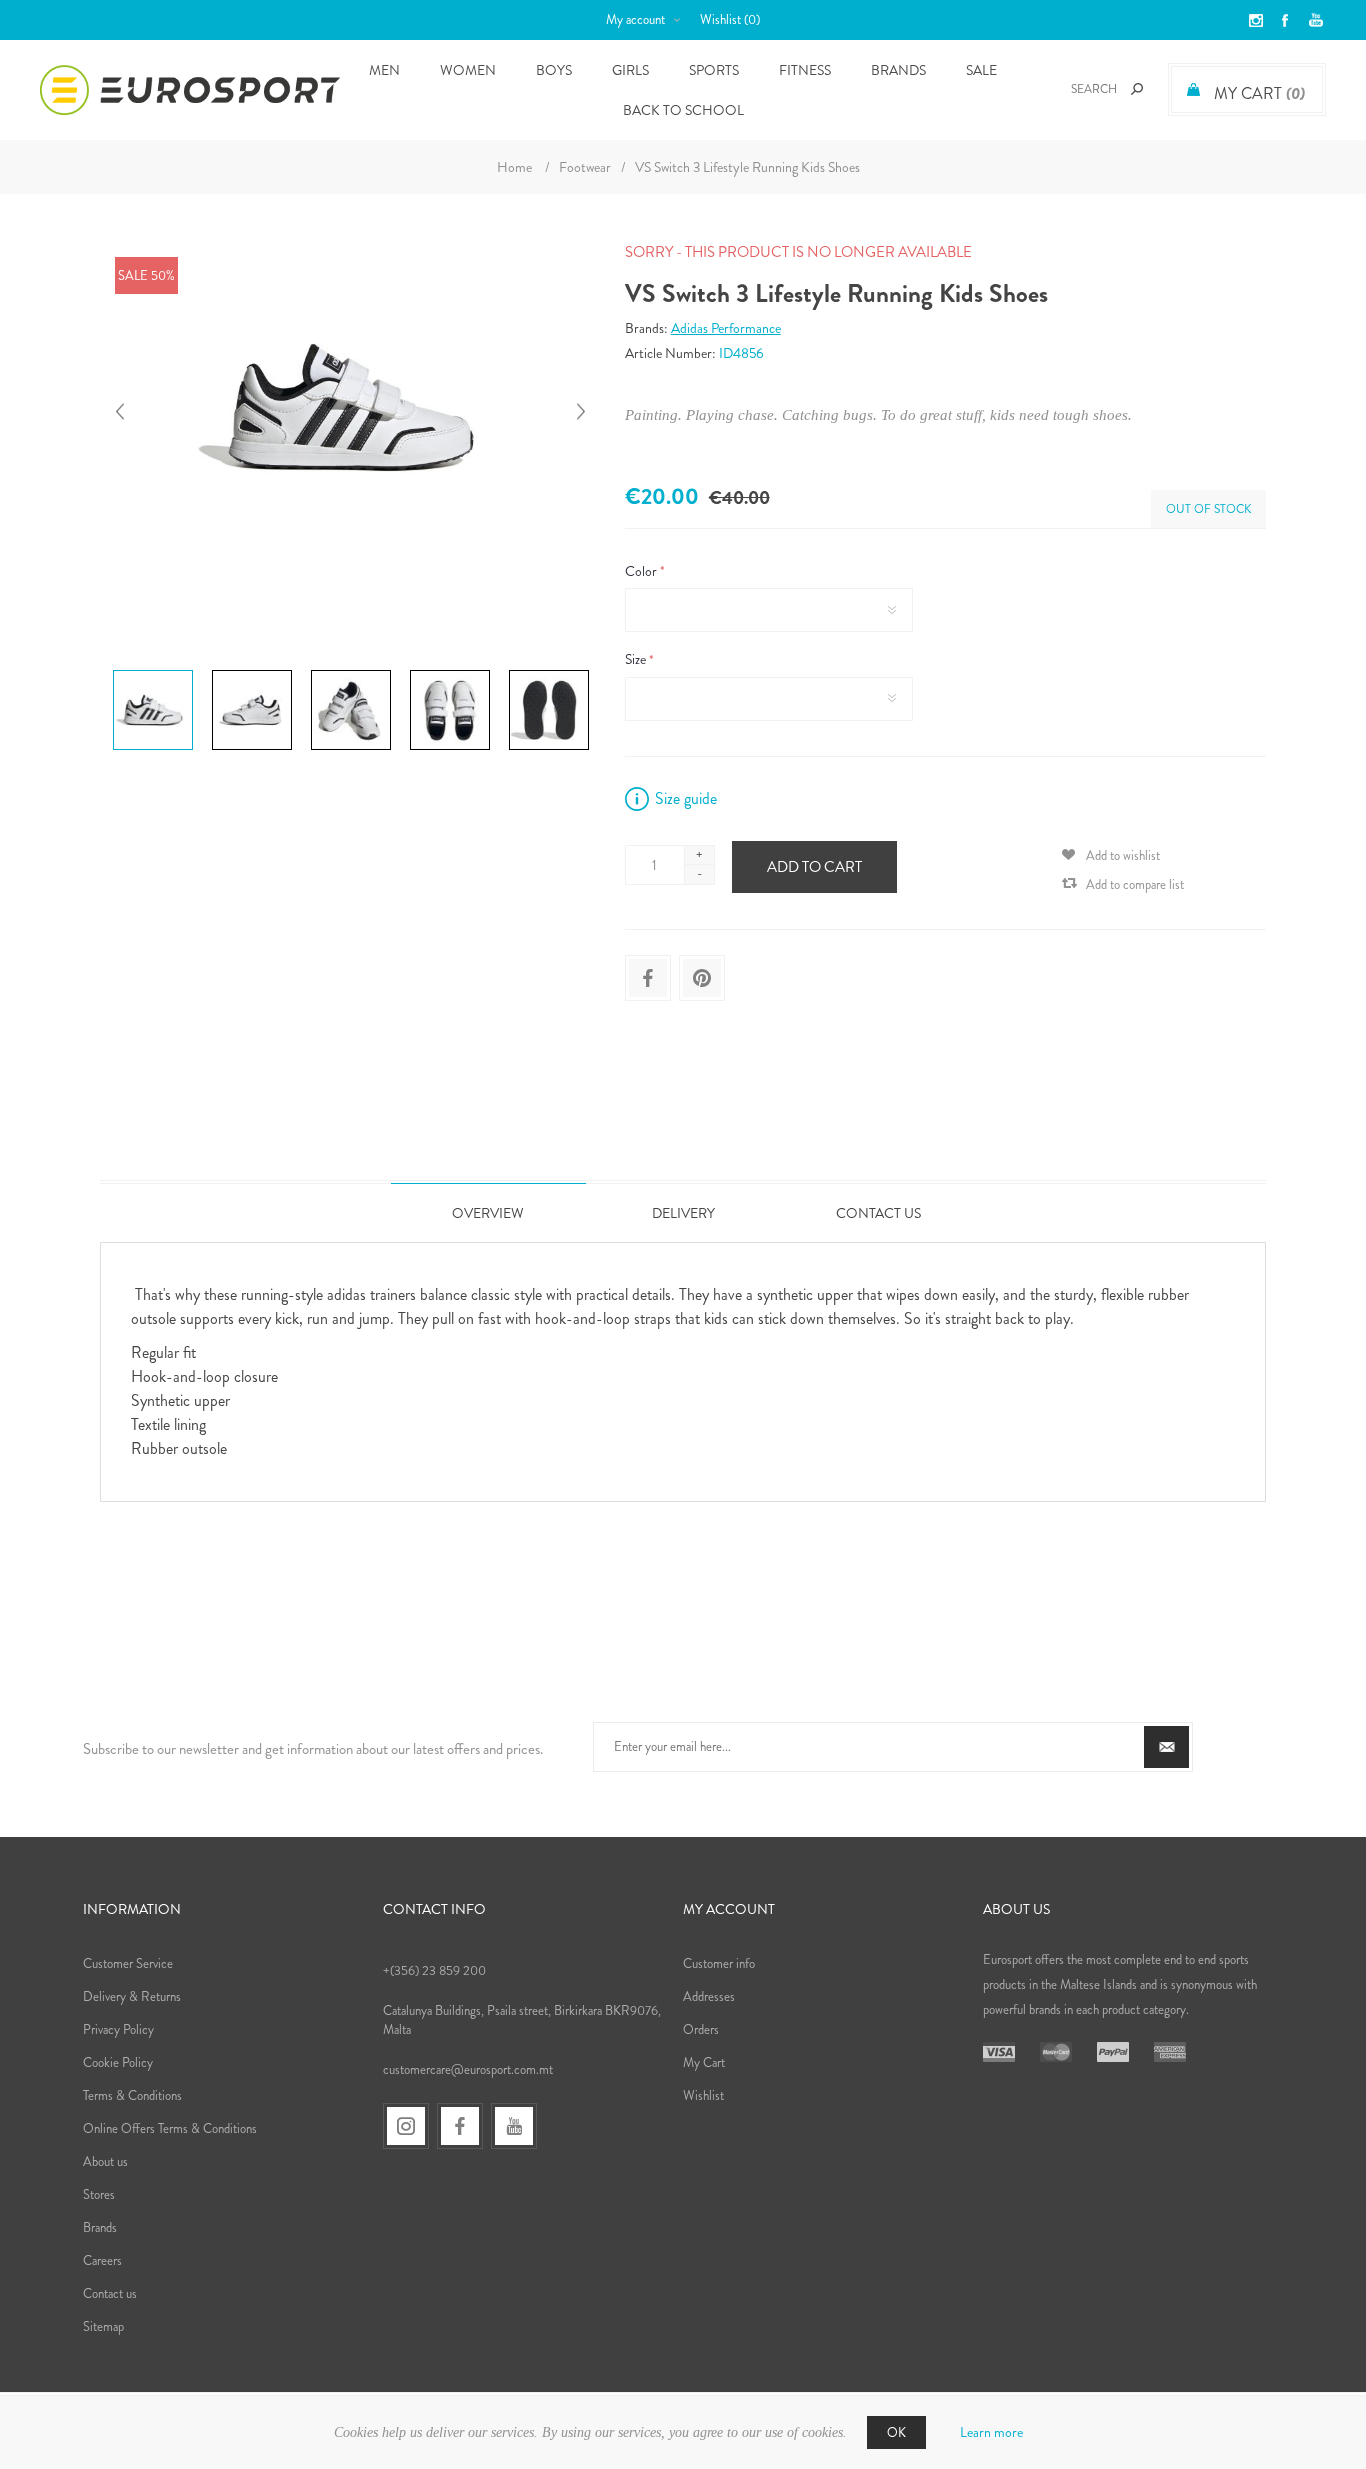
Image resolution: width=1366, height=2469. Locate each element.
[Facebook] (460, 2126)
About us (105, 2161)
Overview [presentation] (488, 1213)
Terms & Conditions (132, 2095)
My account (635, 19)
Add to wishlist (1123, 855)
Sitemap (103, 2326)
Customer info (719, 1963)
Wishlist (703, 2095)
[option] (154, 673)
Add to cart (814, 867)
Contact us (110, 2293)
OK (896, 2432)
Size (637, 660)
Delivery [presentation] (683, 1213)
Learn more (991, 2432)
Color (642, 571)
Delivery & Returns (132, 1996)
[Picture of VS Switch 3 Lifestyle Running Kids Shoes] (153, 670)
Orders (701, 2029)
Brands (898, 70)
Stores (99, 2194)
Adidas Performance (726, 328)
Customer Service (128, 1963)
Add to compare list (1135, 884)
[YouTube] (514, 2126)
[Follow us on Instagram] (406, 2126)
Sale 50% (146, 275)
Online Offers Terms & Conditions (170, 2128)
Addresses (709, 1996)
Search (1137, 89)
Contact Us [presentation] (878, 1213)
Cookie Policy (118, 2062)
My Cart (704, 2062)
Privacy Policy (118, 2029)
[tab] (488, 1212)
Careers (102, 2260)
